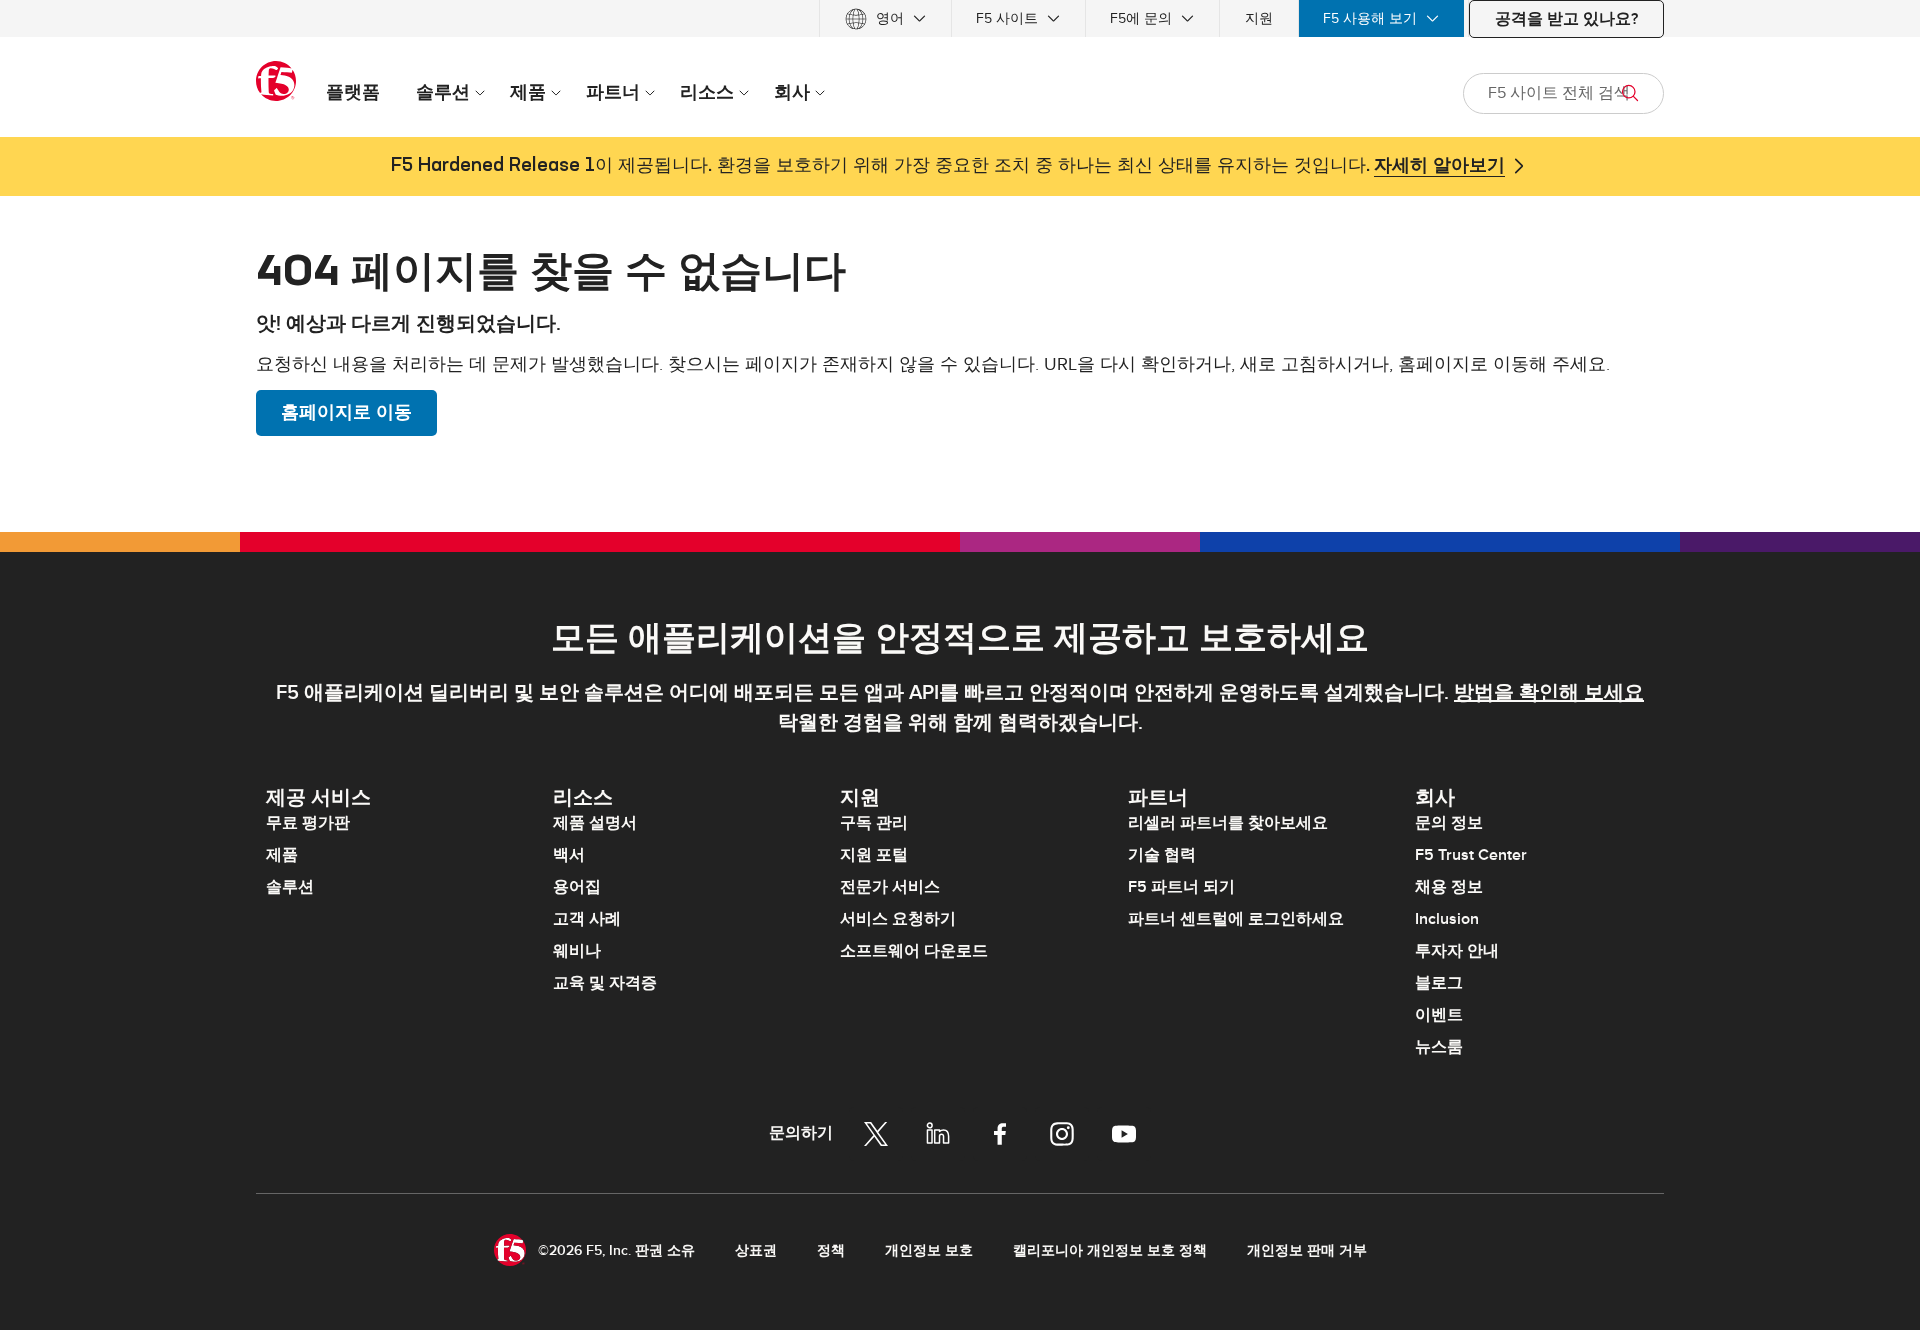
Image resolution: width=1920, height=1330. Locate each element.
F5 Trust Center (1471, 855)
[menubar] (960, 18)
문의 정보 (1449, 823)
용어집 (577, 887)
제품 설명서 (595, 823)
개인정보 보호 (929, 1250)
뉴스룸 (1439, 1047)
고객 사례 (587, 919)
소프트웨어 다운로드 (914, 951)
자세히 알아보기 (1439, 166)
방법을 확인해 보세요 (1549, 693)
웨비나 (577, 951)
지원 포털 (874, 855)
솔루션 (290, 887)
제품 (282, 855)
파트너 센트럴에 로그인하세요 (1236, 919)
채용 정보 (1449, 887)
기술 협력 (1162, 855)
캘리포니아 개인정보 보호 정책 (1110, 1250)
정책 (831, 1250)
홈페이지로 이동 (346, 412)
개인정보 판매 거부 (1307, 1250)
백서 (569, 855)
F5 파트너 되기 (1181, 887)
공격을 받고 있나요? (1566, 19)
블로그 (1439, 983)
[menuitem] (885, 18)
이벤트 (1439, 1015)
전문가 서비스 (890, 887)
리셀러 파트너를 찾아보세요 (1228, 823)
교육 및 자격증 (605, 983)
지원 (1259, 18)
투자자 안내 (1457, 951)
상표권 (756, 1250)
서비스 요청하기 (898, 919)
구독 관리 (874, 823)
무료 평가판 (308, 823)
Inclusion (1447, 919)
